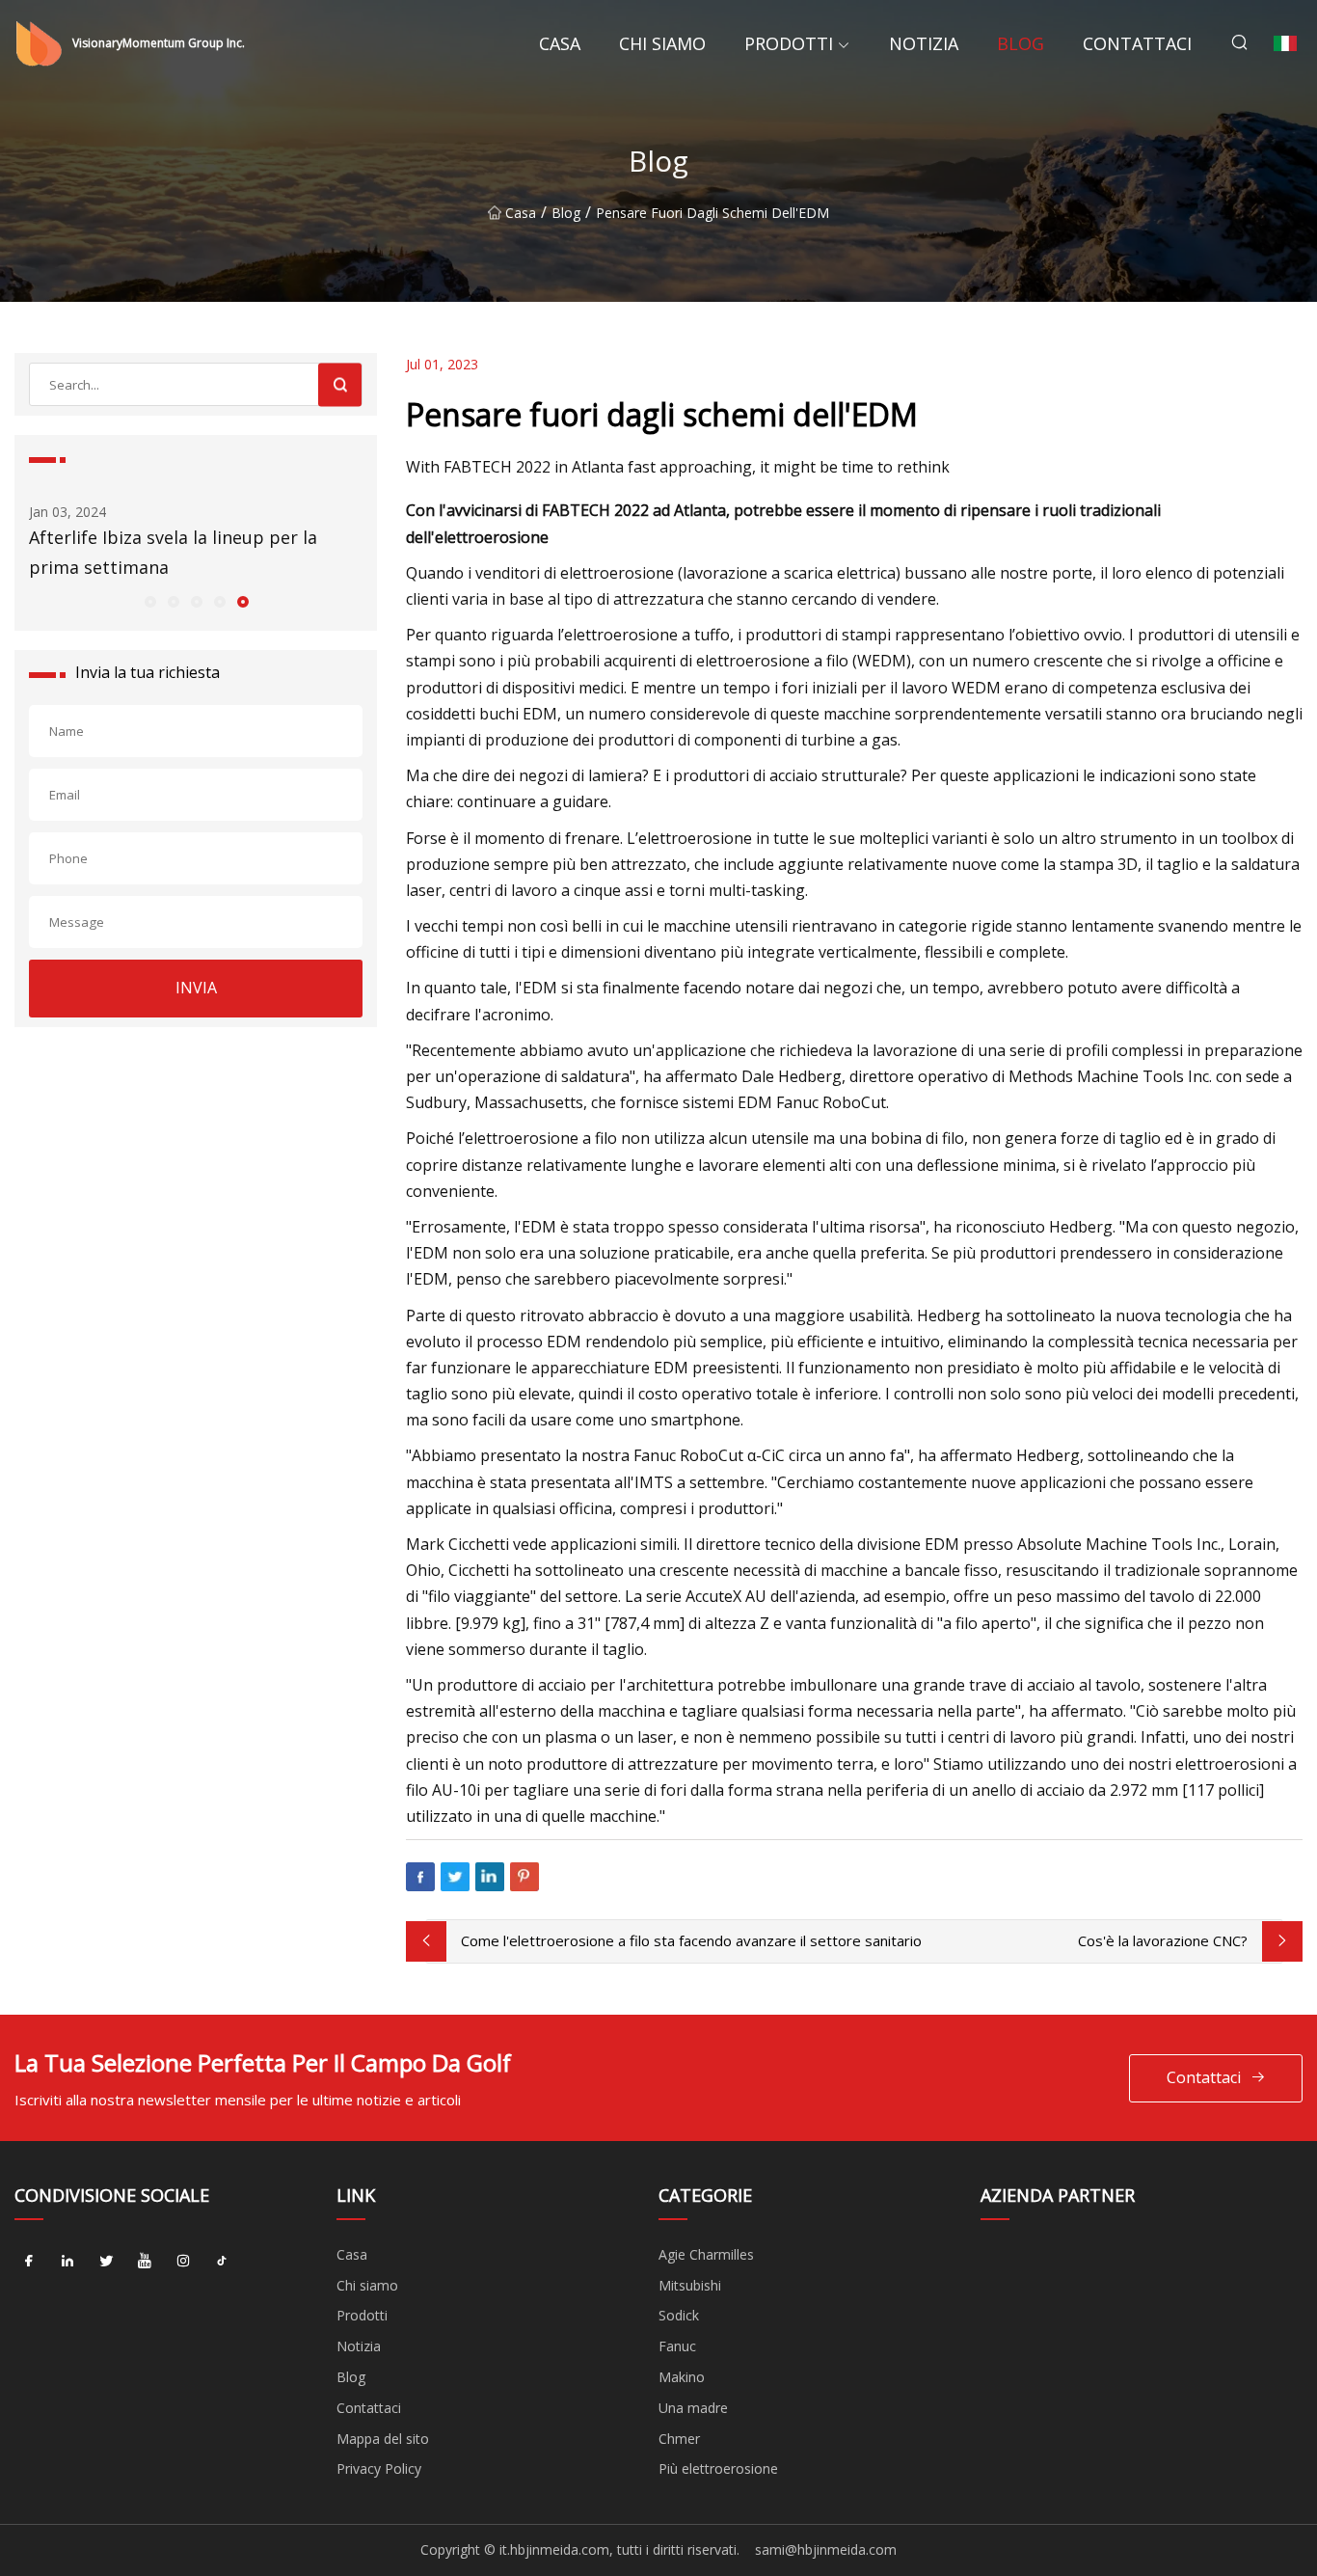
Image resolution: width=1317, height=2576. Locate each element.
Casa (560, 43)
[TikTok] (222, 2262)
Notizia (924, 43)
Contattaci (1137, 43)
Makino (682, 2377)
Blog (1021, 43)
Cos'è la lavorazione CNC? (1163, 1940)
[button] (149, 601)
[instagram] (183, 2262)
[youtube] (145, 2262)
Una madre (693, 2408)
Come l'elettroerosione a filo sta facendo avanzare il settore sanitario (691, 1940)
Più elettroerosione (718, 2468)
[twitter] (106, 2262)
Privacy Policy (379, 2468)
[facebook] (29, 2262)
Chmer (679, 2439)
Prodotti (789, 43)
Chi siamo (662, 43)
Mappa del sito (383, 2439)
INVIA (196, 988)
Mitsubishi (690, 2285)
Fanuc (677, 2346)
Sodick (679, 2315)
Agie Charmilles (706, 2254)
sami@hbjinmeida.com (826, 2549)
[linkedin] (67, 2262)
